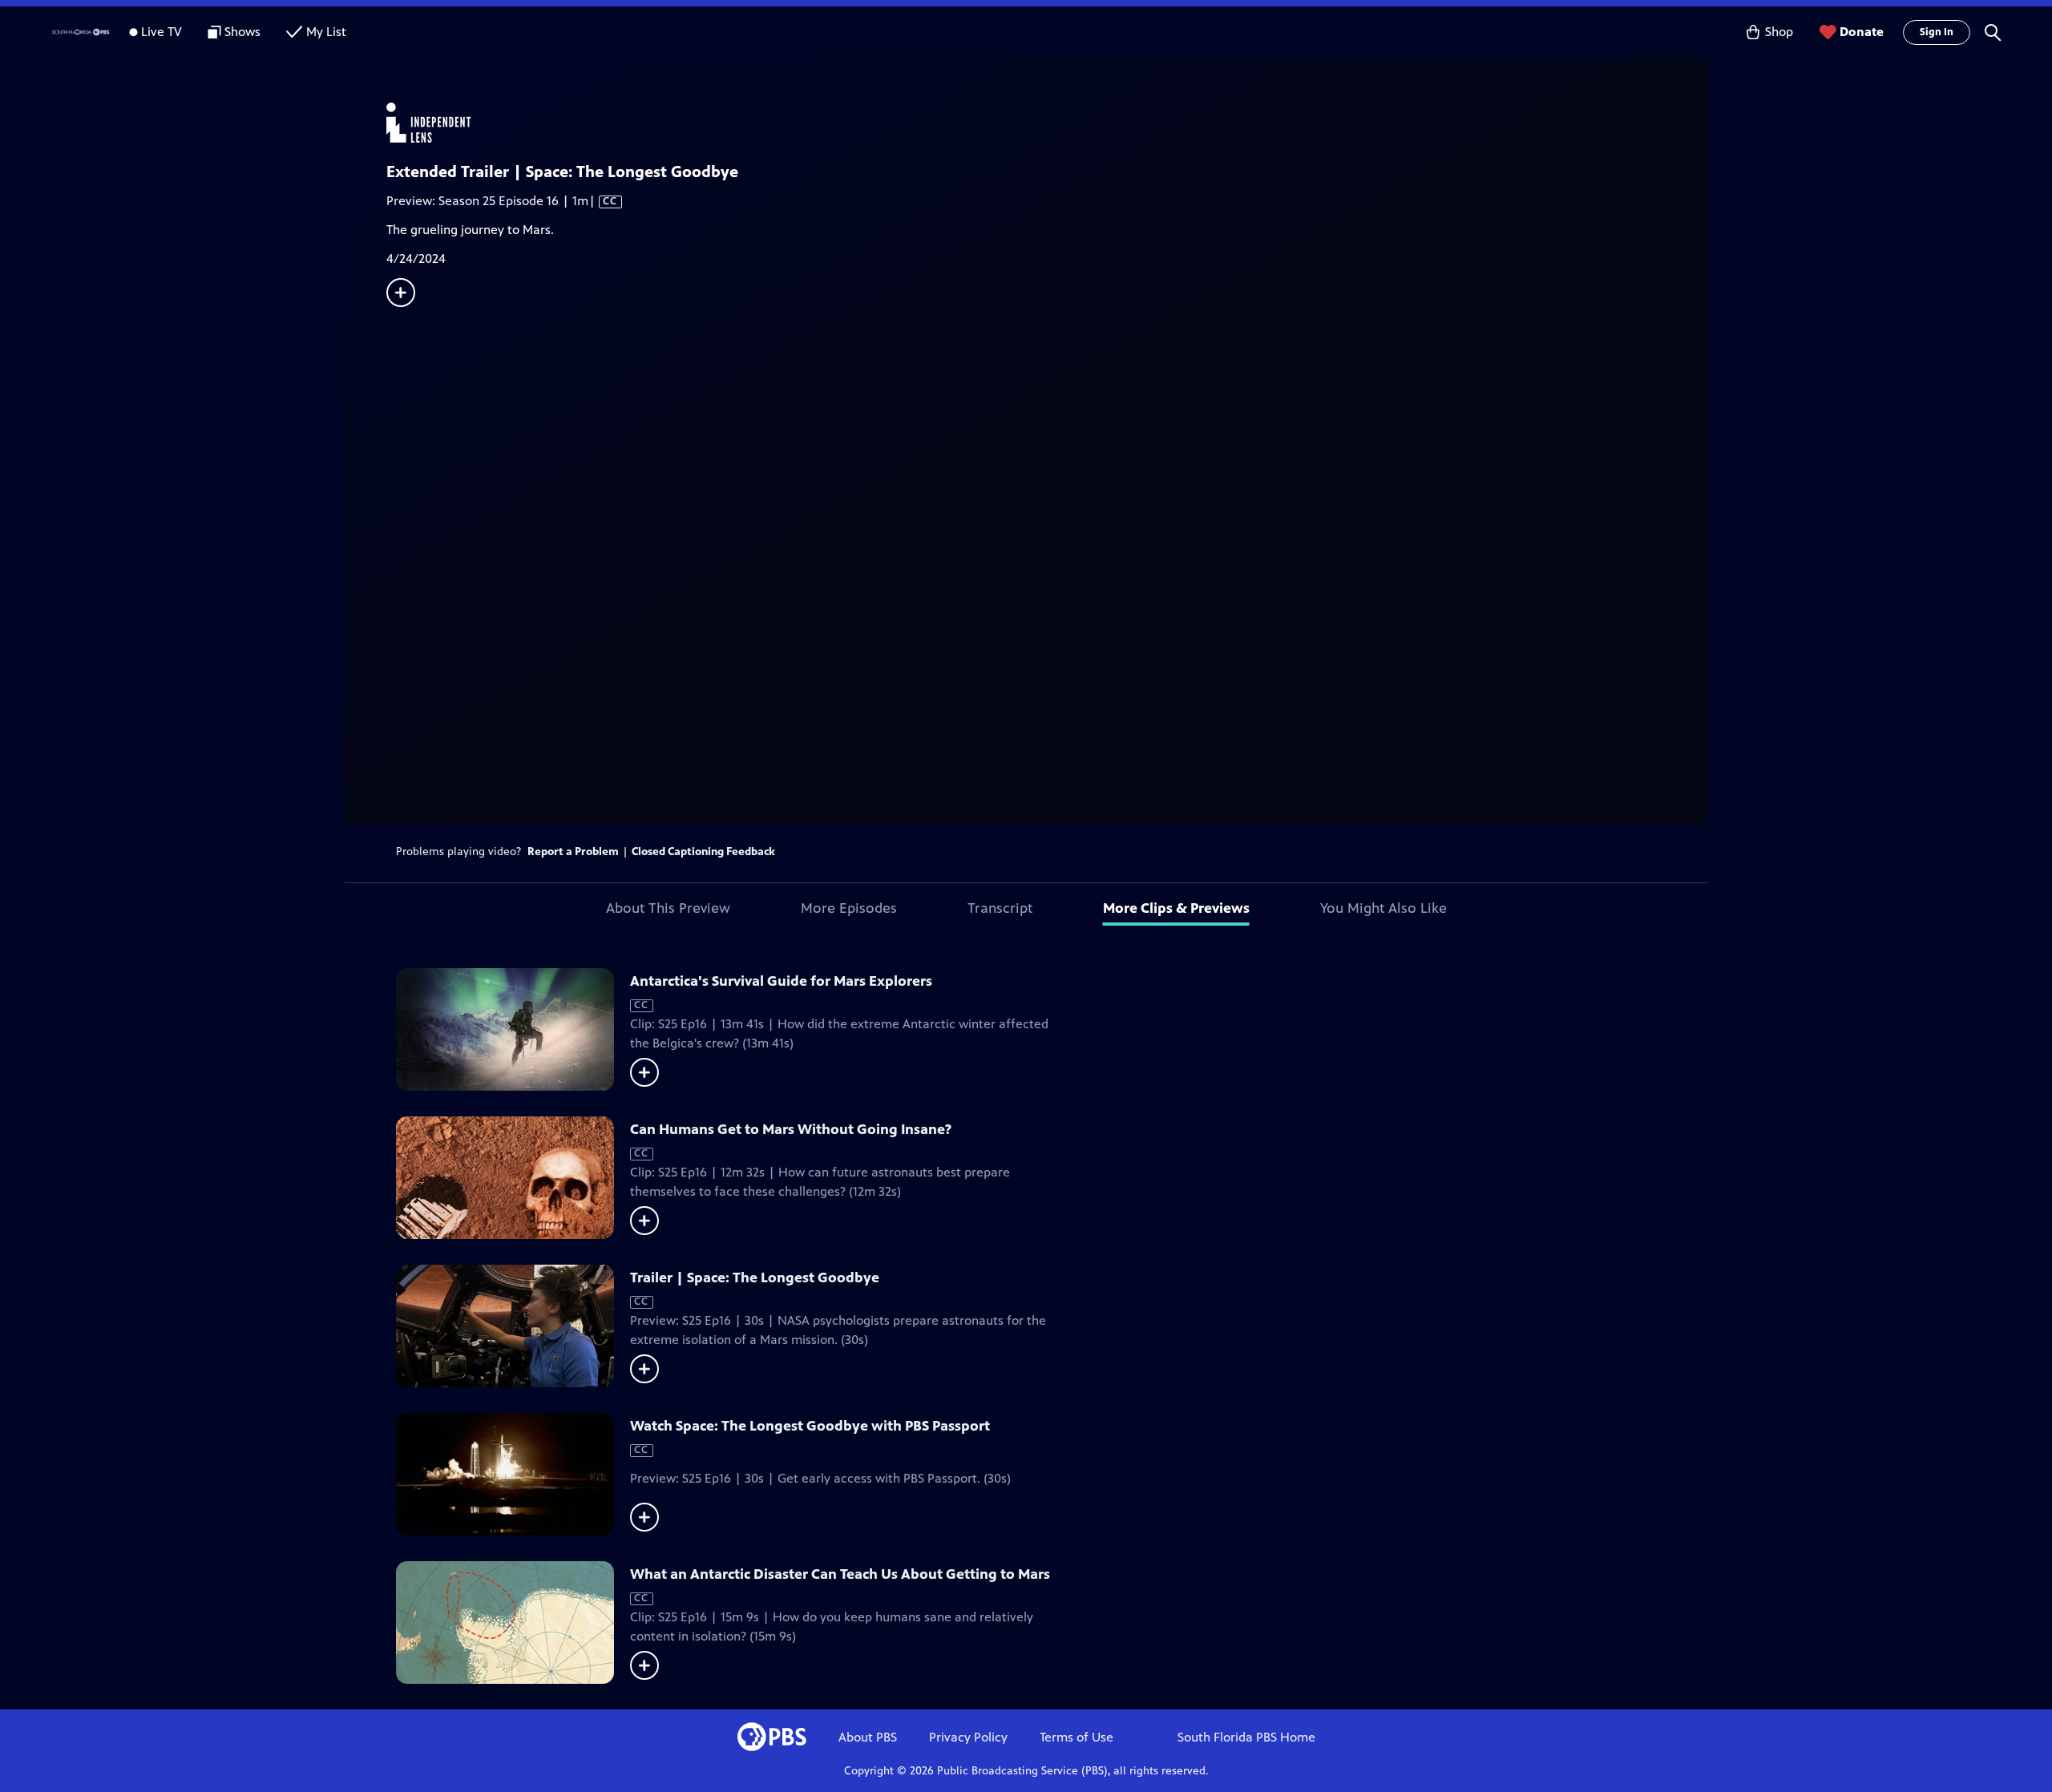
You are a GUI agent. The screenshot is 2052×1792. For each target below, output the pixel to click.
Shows (242, 32)
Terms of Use (1076, 1737)
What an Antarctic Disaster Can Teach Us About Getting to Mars (840, 1574)
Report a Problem (573, 852)
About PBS (868, 1737)
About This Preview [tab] (668, 908)
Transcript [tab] (1000, 908)
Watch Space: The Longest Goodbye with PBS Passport (810, 1426)
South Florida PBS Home (1246, 1737)
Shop (1779, 32)
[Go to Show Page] (1047, 123)
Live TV (162, 32)
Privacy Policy (968, 1737)
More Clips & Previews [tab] (1176, 908)
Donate (1862, 32)
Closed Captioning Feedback (703, 852)
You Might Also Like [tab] (1383, 908)
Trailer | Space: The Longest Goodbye (755, 1277)
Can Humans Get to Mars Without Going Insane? (791, 1129)
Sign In (1937, 32)
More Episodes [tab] (849, 908)
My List (326, 32)
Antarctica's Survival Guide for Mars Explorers (781, 981)
